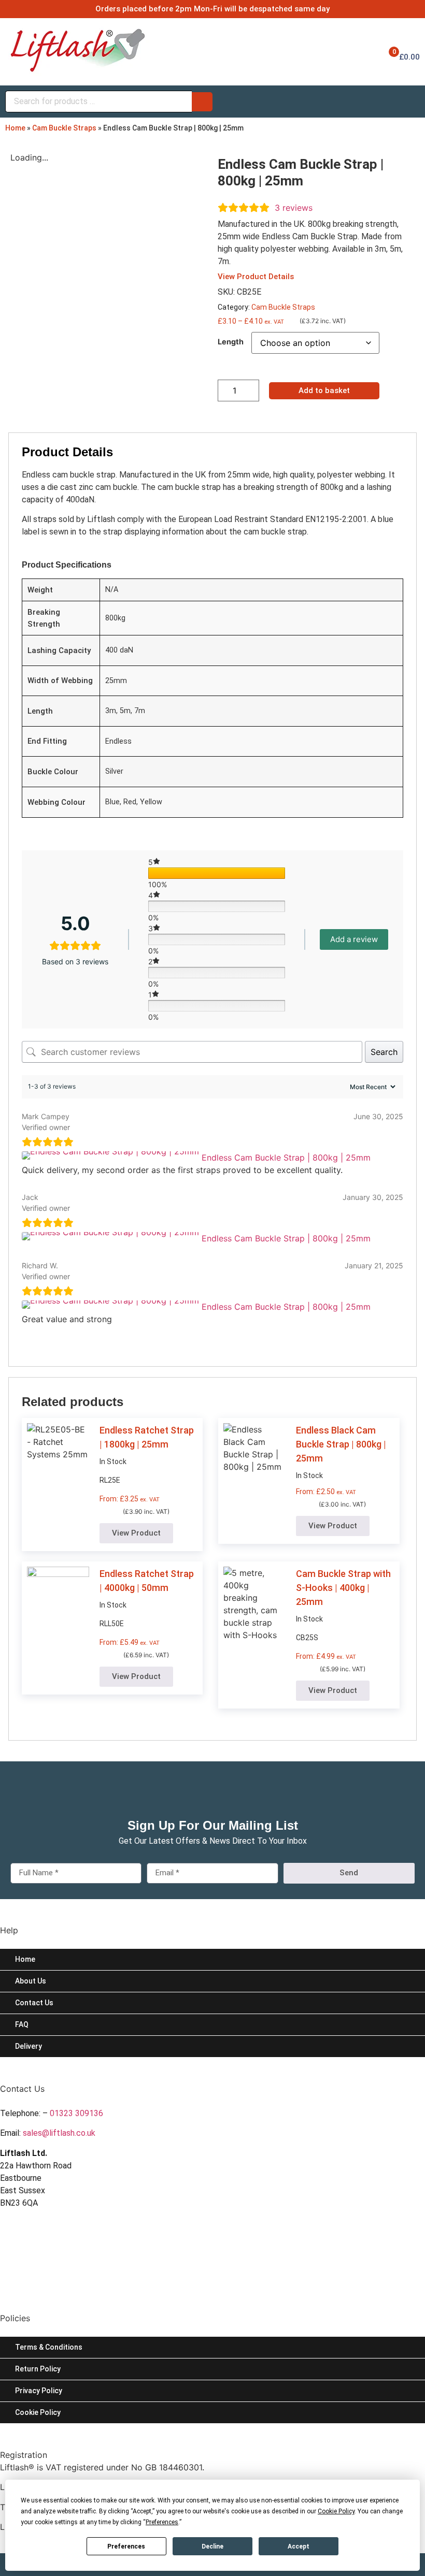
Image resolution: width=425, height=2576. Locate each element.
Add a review (354, 939)
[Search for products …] (98, 102)
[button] (136, 1533)
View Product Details (256, 277)
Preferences (126, 2546)
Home (15, 128)
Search (384, 1052)
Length (231, 342)
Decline (212, 2546)
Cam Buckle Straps (64, 128)
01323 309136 (76, 2113)
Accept (299, 2546)
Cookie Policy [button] (336, 2511)
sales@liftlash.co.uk (59, 2133)
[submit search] (202, 102)
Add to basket (324, 390)
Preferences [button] (162, 2522)
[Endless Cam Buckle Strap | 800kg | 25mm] (112, 1157)
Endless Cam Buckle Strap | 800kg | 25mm (286, 1157)
